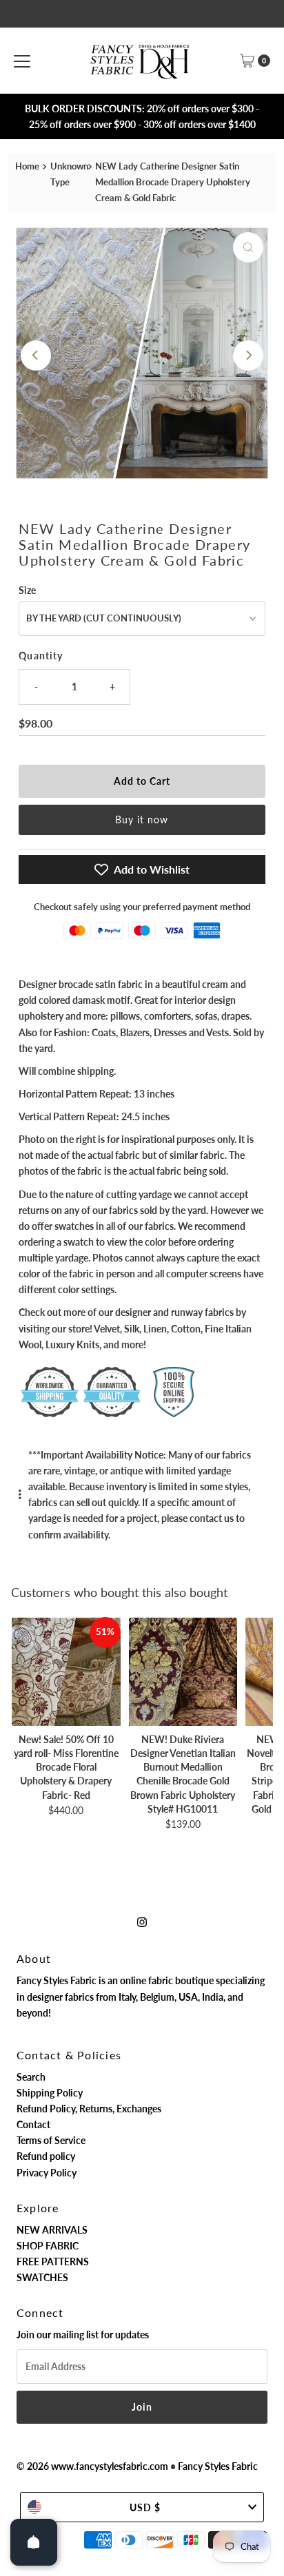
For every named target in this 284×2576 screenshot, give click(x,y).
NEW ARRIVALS (52, 2230)
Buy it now (142, 820)
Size (27, 590)
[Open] (34, 2542)
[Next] (248, 356)
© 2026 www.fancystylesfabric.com (92, 2466)
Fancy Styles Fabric (218, 2466)
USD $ (145, 2507)
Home (27, 166)
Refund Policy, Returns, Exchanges (89, 2109)
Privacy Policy (47, 2173)
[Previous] (36, 356)
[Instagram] (142, 1921)
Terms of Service (51, 2140)
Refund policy (46, 2156)
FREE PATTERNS (53, 2261)
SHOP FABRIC (48, 2246)
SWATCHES (42, 2277)
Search (31, 2077)
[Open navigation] (22, 61)
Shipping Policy (50, 2093)
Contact (33, 2124)
